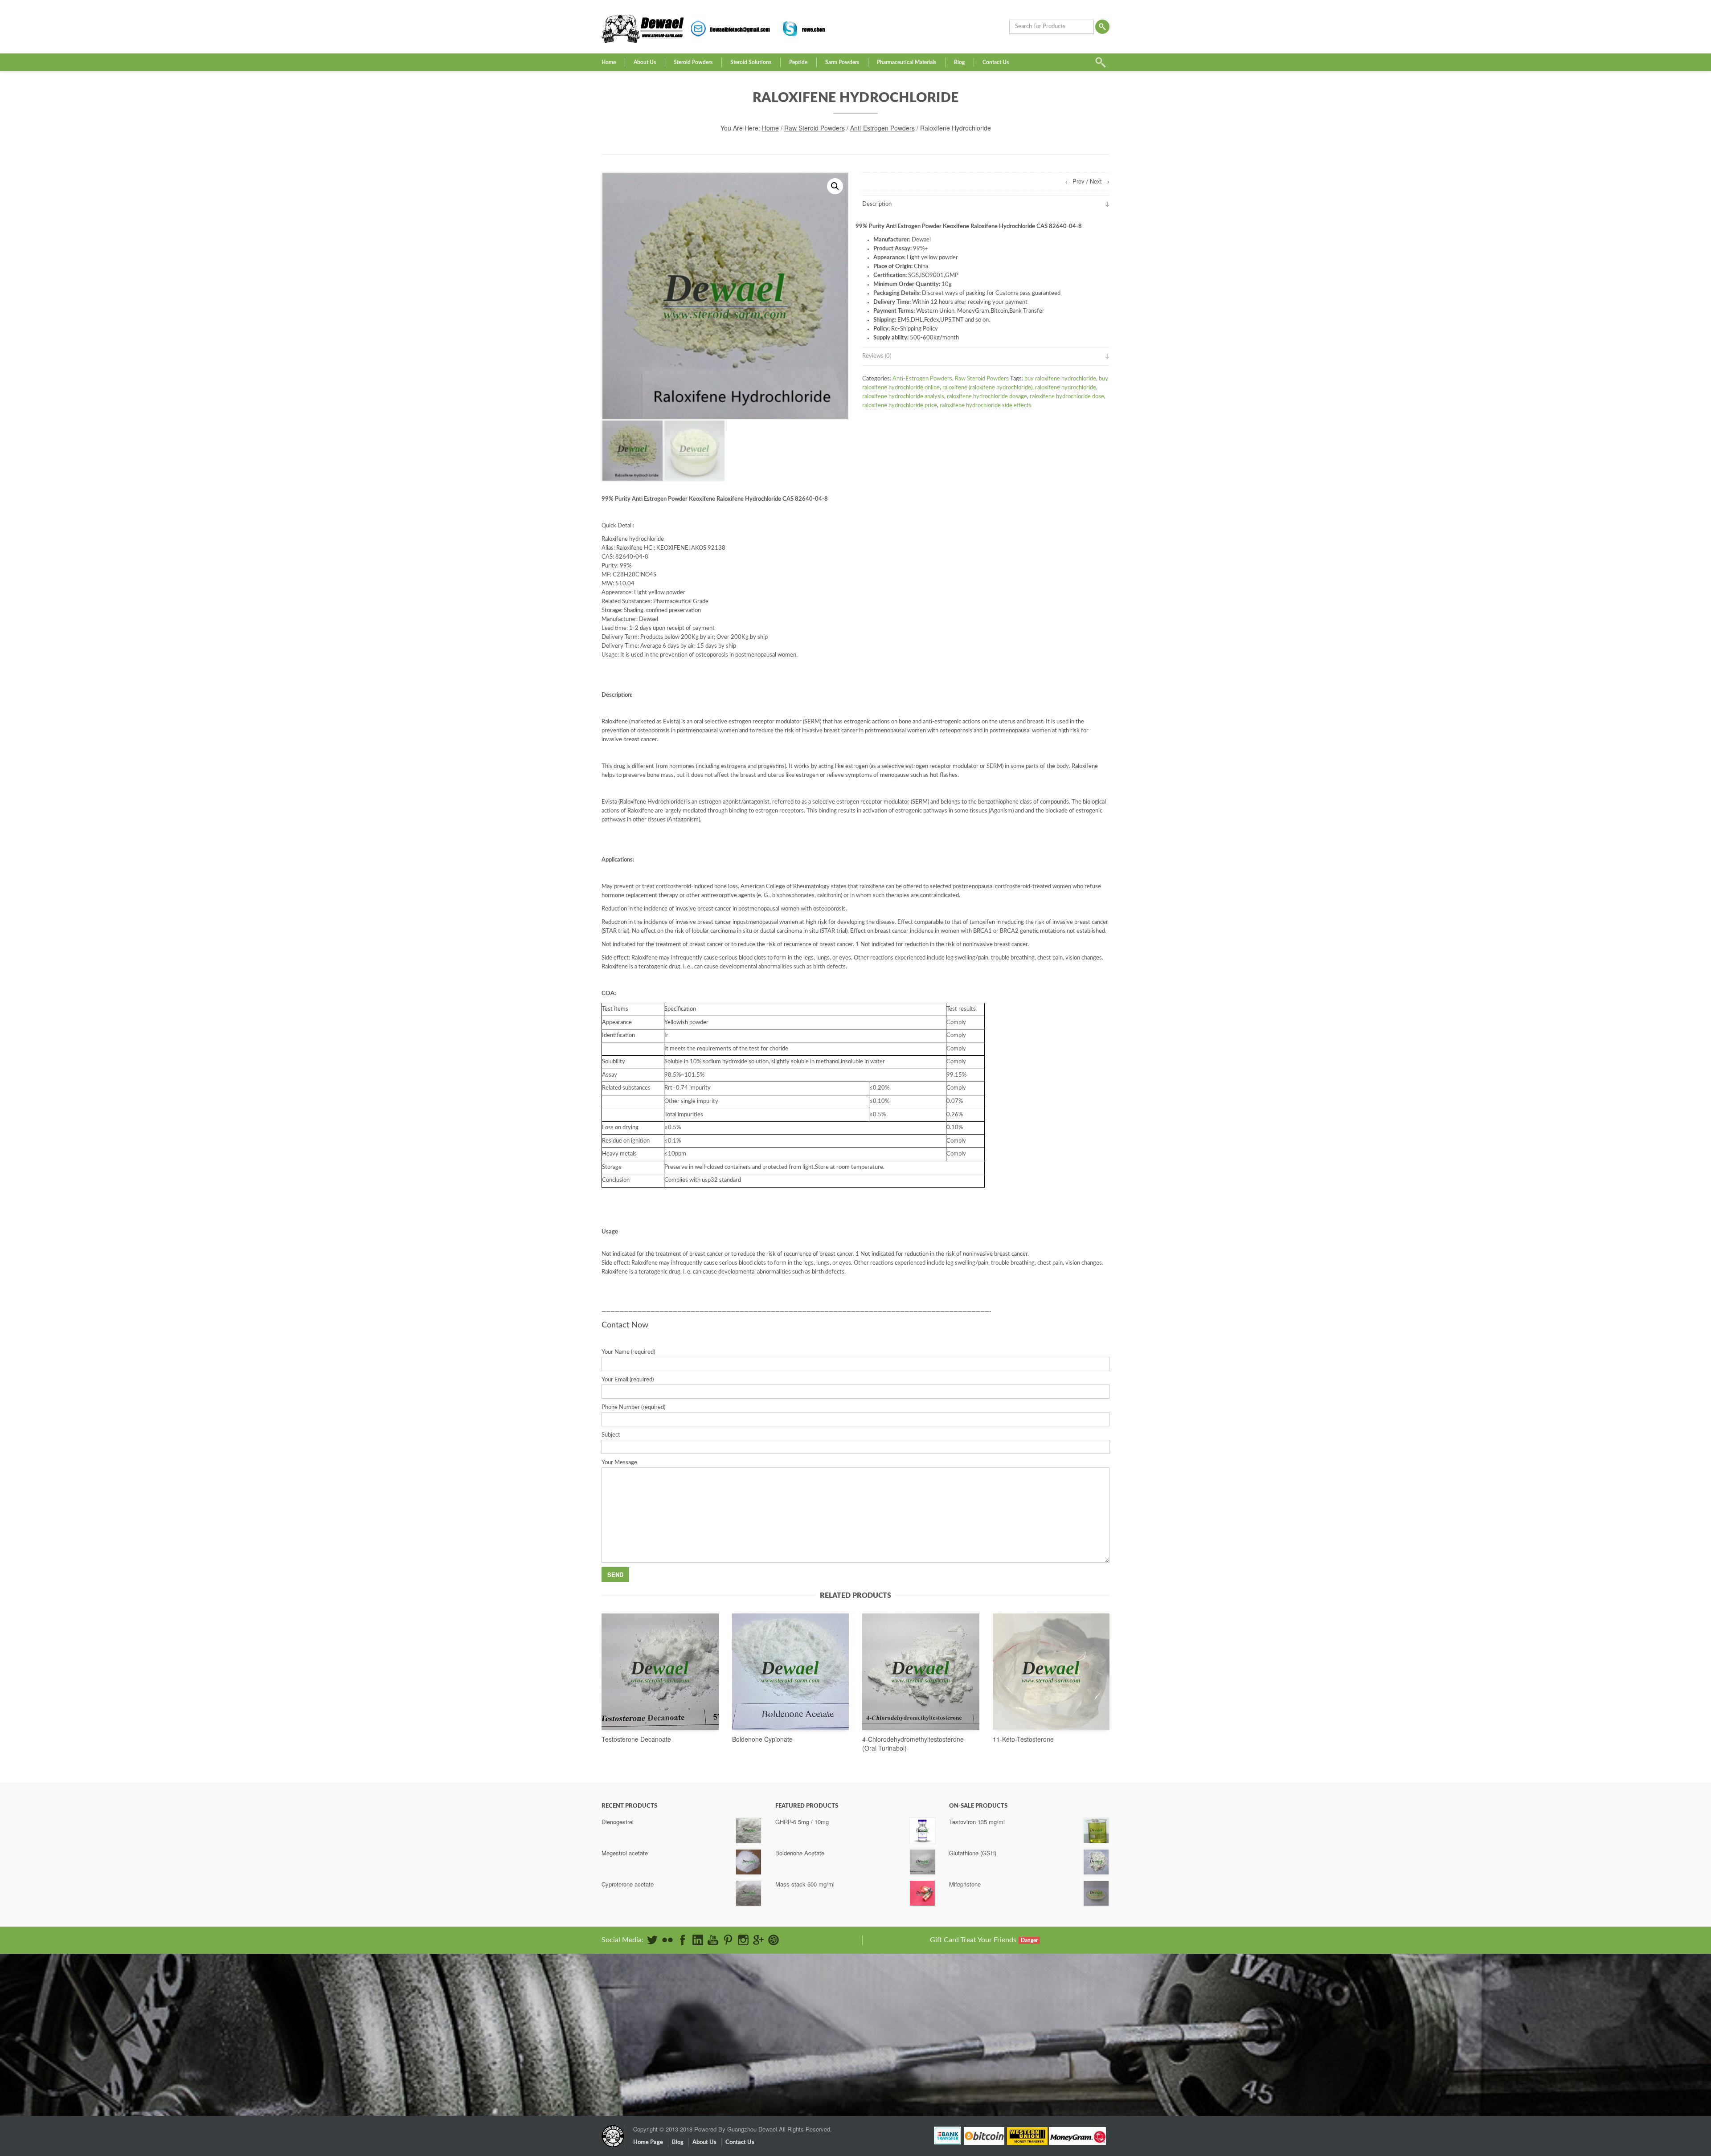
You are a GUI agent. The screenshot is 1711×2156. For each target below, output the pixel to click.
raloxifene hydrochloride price (900, 406)
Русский (1013, 2050)
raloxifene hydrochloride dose (1067, 397)
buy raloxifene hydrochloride (1060, 379)
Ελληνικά (1015, 2010)
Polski (1010, 2039)
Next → (1100, 181)
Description (877, 204)
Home (609, 62)
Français (1013, 2021)
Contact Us (996, 62)
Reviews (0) (877, 356)
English (1012, 1992)
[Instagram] (743, 1940)
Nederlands (1017, 2033)
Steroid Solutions (751, 62)
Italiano (1012, 2027)
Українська (1016, 2068)
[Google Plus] (758, 1940)
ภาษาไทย (1015, 2056)
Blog (959, 62)
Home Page (648, 2142)
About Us (645, 62)
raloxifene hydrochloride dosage (987, 397)
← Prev (1075, 181)
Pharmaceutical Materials (907, 62)
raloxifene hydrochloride (1066, 388)
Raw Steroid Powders (815, 128)
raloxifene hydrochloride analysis (903, 397)
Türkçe (1011, 2062)
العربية (1011, 1998)
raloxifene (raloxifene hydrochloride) (987, 388)
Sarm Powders (842, 62)
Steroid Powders (693, 62)
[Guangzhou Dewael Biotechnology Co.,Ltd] (613, 2131)
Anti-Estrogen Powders (882, 128)
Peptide (798, 62)
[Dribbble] (774, 1940)
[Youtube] (713, 1940)
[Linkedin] (698, 1940)
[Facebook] (683, 1940)
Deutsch (1013, 2004)
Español (1012, 2015)
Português (1016, 2044)
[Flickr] (667, 1940)
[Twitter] (652, 1940)
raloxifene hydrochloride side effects (986, 406)
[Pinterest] (728, 1940)
